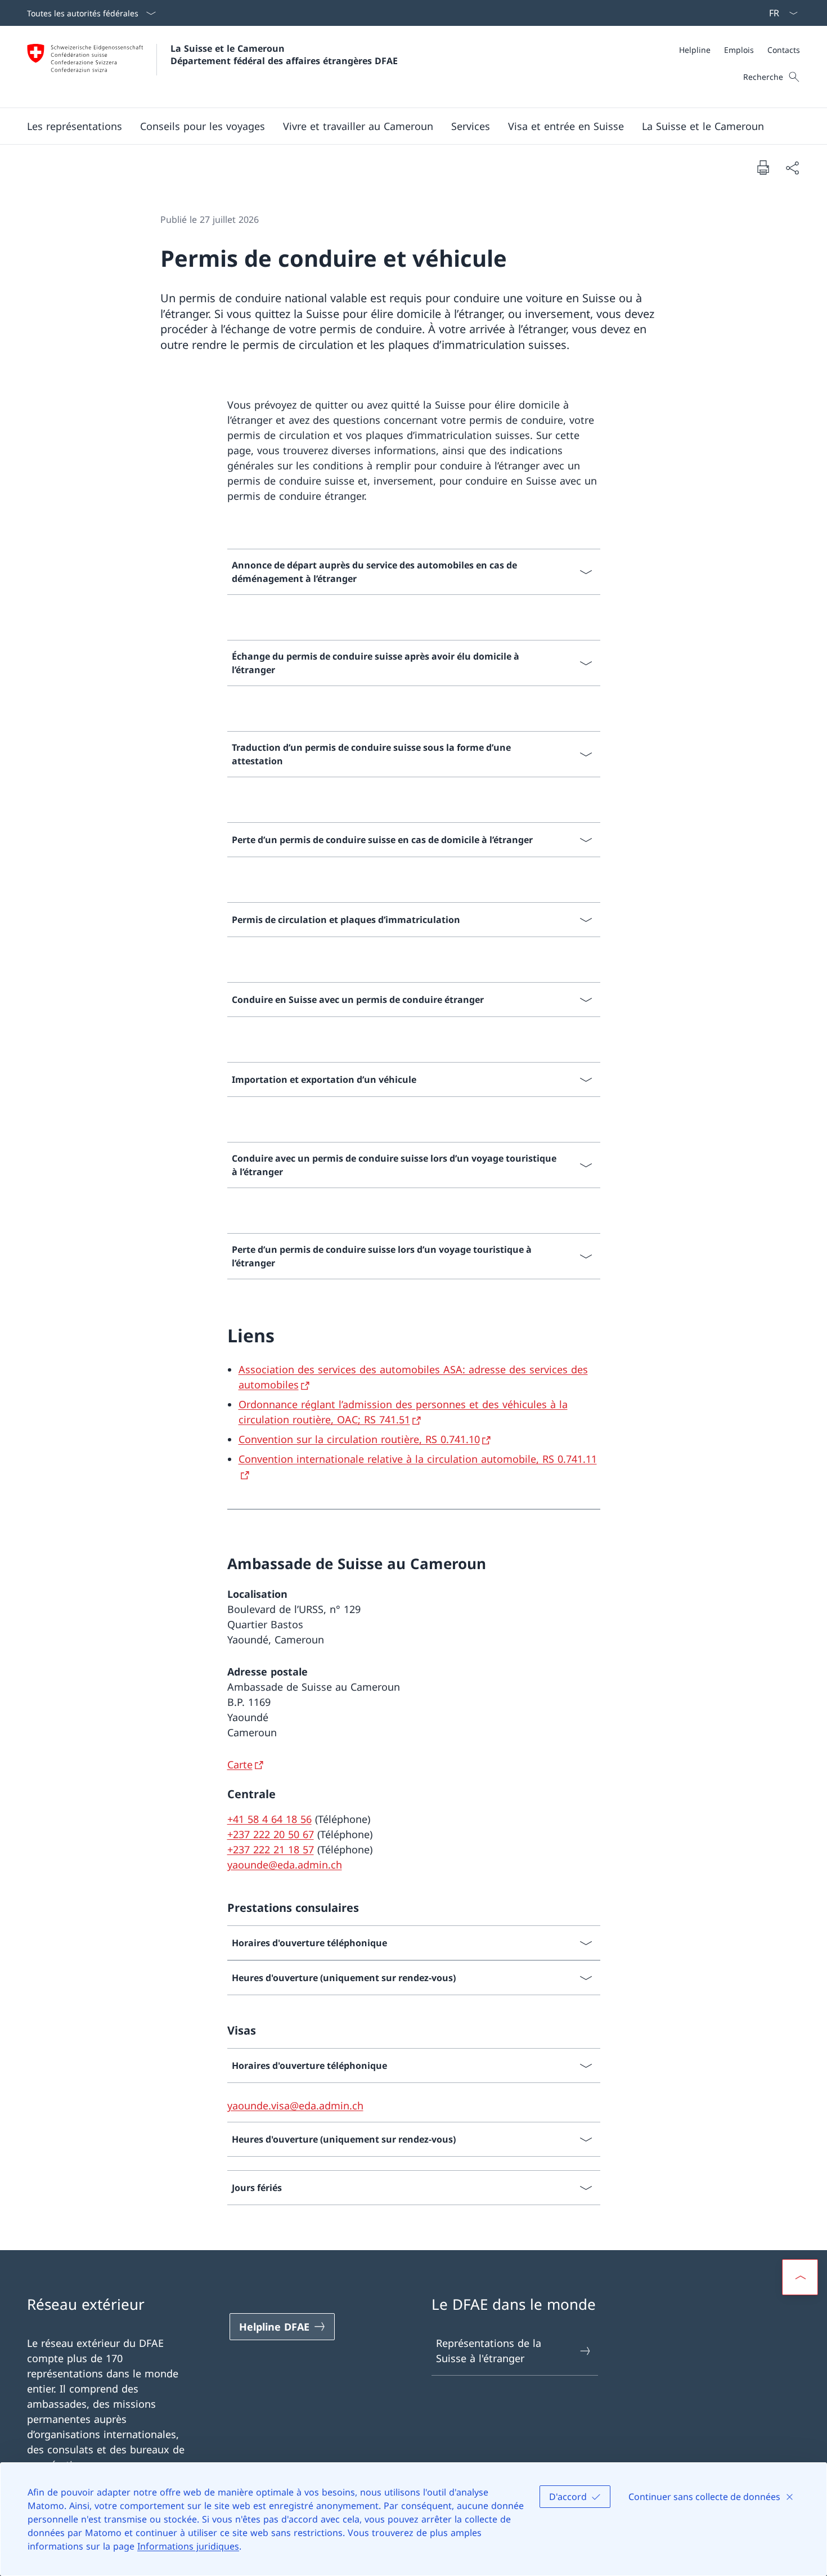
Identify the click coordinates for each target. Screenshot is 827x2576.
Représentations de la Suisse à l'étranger (489, 2351)
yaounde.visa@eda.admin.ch (295, 2105)
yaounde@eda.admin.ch (285, 1865)
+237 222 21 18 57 (271, 1849)
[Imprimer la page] (763, 167)
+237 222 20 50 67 (271, 1834)
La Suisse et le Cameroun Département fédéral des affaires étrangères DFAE (284, 55)
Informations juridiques (188, 2546)
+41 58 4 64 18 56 (269, 1819)
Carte (240, 1764)
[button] (75, 126)
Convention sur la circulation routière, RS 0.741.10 (359, 1439)
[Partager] (792, 167)
